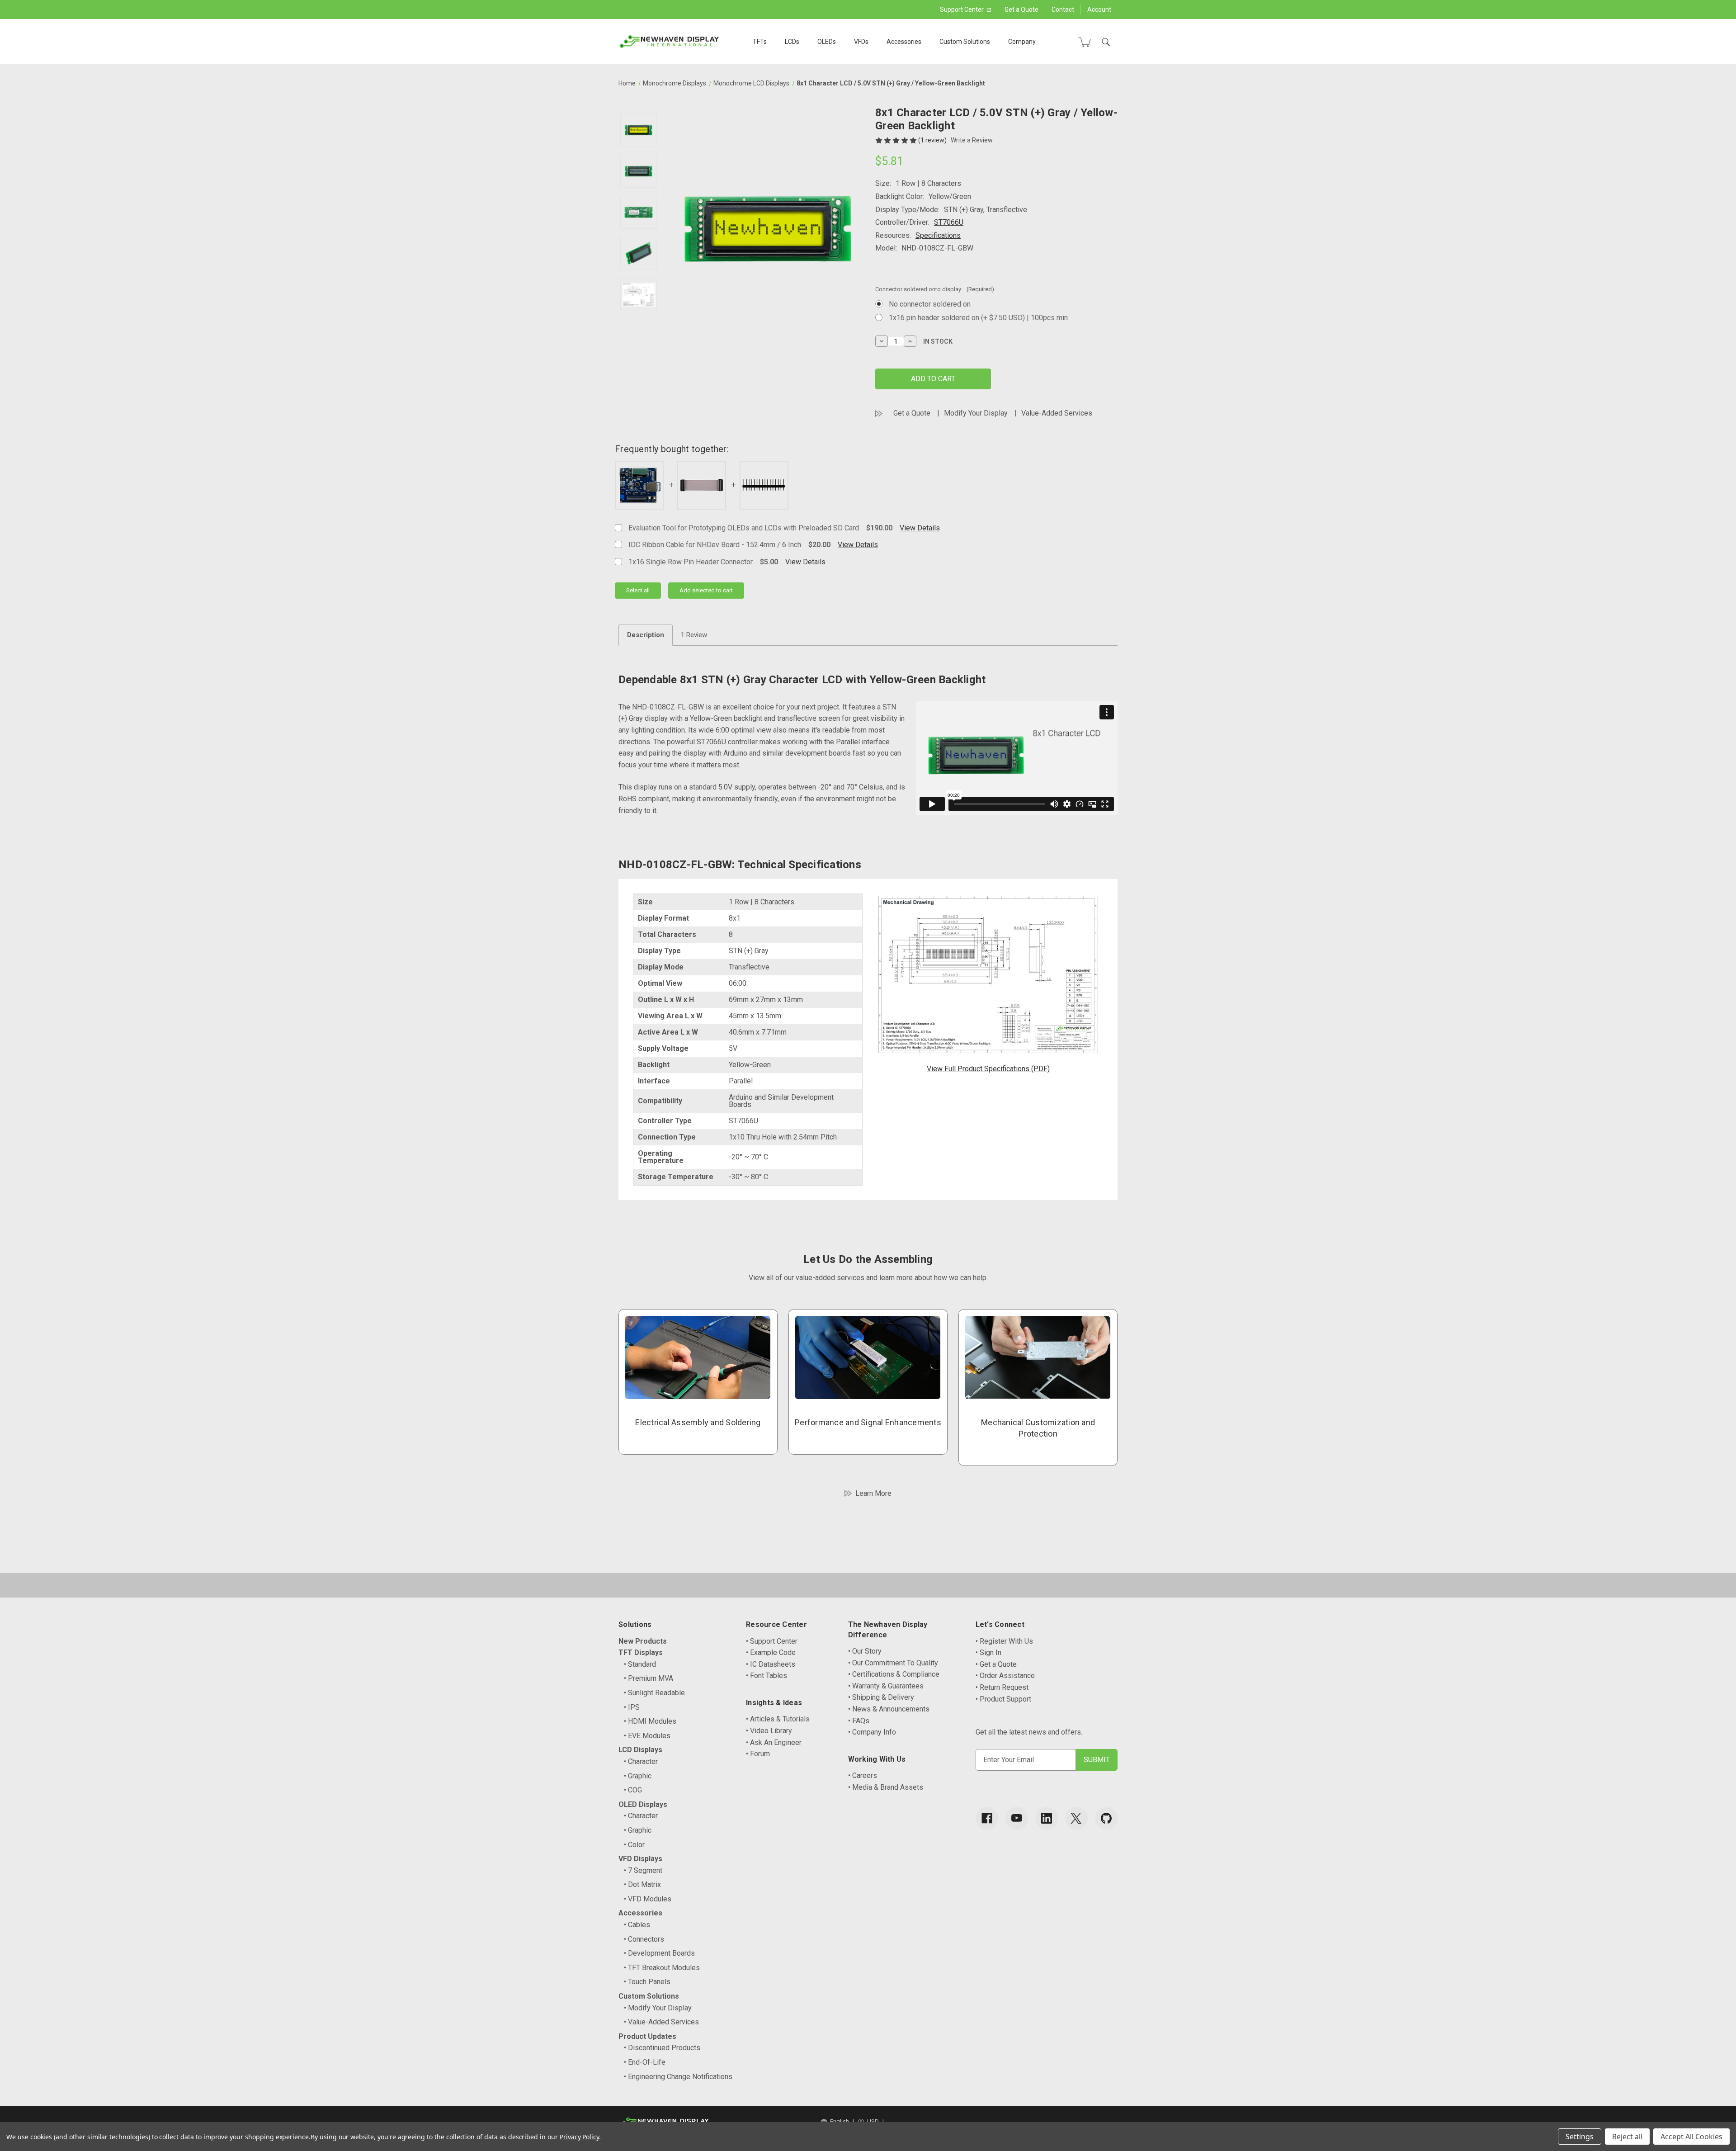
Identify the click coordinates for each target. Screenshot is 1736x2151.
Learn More (873, 1493)
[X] (1076, 1818)
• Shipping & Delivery (881, 1697)
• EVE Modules (647, 1736)
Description (646, 635)
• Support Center (772, 1641)
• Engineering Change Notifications (678, 2077)
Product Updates (647, 2036)
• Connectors (644, 1939)
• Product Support (1003, 1699)
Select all (638, 590)
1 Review (694, 635)
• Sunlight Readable (654, 1693)
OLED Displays (643, 1804)
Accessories (904, 42)
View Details (920, 528)
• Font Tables (767, 1676)
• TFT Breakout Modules (662, 1968)
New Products (643, 1641)
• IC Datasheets (771, 1664)
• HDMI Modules (650, 1721)
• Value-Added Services (661, 2022)
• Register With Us (1004, 1641)
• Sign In (988, 1652)
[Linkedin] (1047, 1818)
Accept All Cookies (1691, 2137)
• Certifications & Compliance (894, 1674)
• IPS (632, 1707)
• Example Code (771, 1652)
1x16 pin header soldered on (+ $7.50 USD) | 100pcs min (978, 318)
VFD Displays (640, 1859)
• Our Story (865, 1651)
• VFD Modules (648, 1899)
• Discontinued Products (662, 2048)
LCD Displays (640, 1750)
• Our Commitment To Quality (893, 1663)
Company (1022, 42)
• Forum (758, 1754)
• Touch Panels (647, 1982)
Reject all (1627, 2137)
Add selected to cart (706, 590)
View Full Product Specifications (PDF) (988, 1069)
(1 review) (933, 140)
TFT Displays (641, 1652)
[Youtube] (1017, 1818)
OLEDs (827, 42)
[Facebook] (987, 1818)
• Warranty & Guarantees (886, 1686)
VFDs (861, 42)
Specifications (938, 235)
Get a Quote (1021, 9)
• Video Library (769, 1731)
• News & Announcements (889, 1709)
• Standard (640, 1664)
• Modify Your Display (658, 2008)
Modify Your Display (976, 413)
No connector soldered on (930, 304)
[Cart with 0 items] (1085, 42)
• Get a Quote (996, 1664)
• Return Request (1002, 1687)
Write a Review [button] (972, 140)
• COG (633, 1790)
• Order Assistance (1005, 1676)
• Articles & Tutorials (778, 1719)
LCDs (792, 42)
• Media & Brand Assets (886, 1787)
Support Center (962, 9)
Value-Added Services (1057, 413)
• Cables (637, 1925)
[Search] (1106, 42)
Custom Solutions (965, 42)
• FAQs (859, 1721)
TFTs (760, 42)
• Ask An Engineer (774, 1742)
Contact (1063, 9)
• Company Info (872, 1732)
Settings (1580, 2137)
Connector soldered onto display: (935, 289)
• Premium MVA (649, 1678)
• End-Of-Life (645, 2062)
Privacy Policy (579, 2137)
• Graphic (638, 1776)
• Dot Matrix (642, 1884)
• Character (641, 1761)
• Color (634, 1845)
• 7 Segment (643, 1870)
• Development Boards (659, 1953)
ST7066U (949, 222)
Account (1099, 9)
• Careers (863, 1775)
